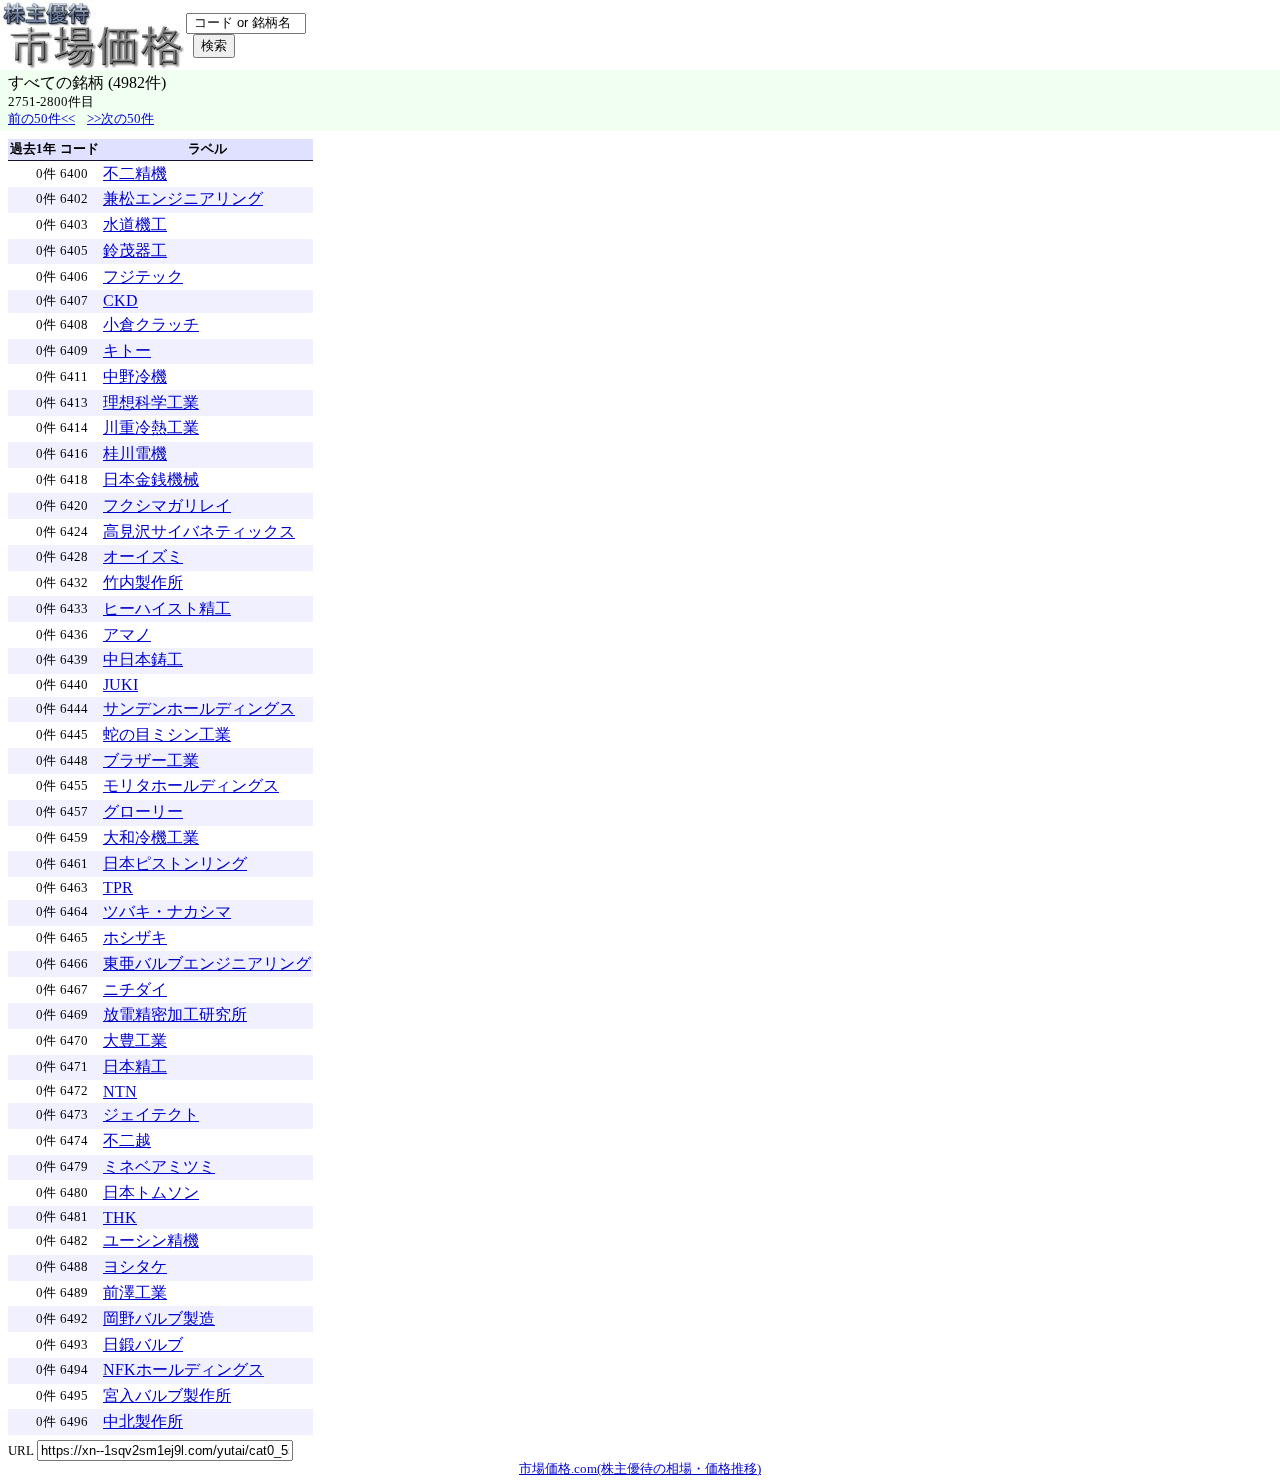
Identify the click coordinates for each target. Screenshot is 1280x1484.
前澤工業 (135, 1292)
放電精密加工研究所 (175, 1014)
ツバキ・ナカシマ (167, 911)
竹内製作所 (143, 582)
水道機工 (135, 224)
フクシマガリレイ (167, 505)
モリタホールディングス (191, 785)
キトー (127, 350)
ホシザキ (135, 937)
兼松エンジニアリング (183, 198)
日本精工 (135, 1066)
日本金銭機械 (151, 479)
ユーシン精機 (151, 1240)
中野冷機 (135, 376)
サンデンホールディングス (199, 708)
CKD (120, 300)
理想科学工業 (151, 402)
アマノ (127, 634)
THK (120, 1217)
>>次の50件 (120, 119)
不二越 (127, 1140)
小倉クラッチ (151, 324)
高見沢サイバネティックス (199, 531)
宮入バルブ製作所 (167, 1395)
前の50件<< (41, 119)
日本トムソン (151, 1192)
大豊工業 (135, 1040)
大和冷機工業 (151, 837)
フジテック (143, 276)
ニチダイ (135, 989)
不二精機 (135, 173)
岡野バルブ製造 (159, 1318)
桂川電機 (135, 453)
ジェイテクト (151, 1114)
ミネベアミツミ (159, 1166)
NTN (120, 1091)
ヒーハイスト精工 (167, 608)
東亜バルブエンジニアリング (207, 963)
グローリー (143, 811)
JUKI (120, 684)
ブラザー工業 (151, 760)
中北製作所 (143, 1421)
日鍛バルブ (143, 1344)
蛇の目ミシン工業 (167, 734)
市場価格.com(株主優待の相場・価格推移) (640, 1469)
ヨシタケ (135, 1266)
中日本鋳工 (143, 659)
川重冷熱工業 (151, 427)
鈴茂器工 (135, 250)
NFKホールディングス (183, 1369)
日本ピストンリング (175, 863)
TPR (118, 887)
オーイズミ (143, 556)
